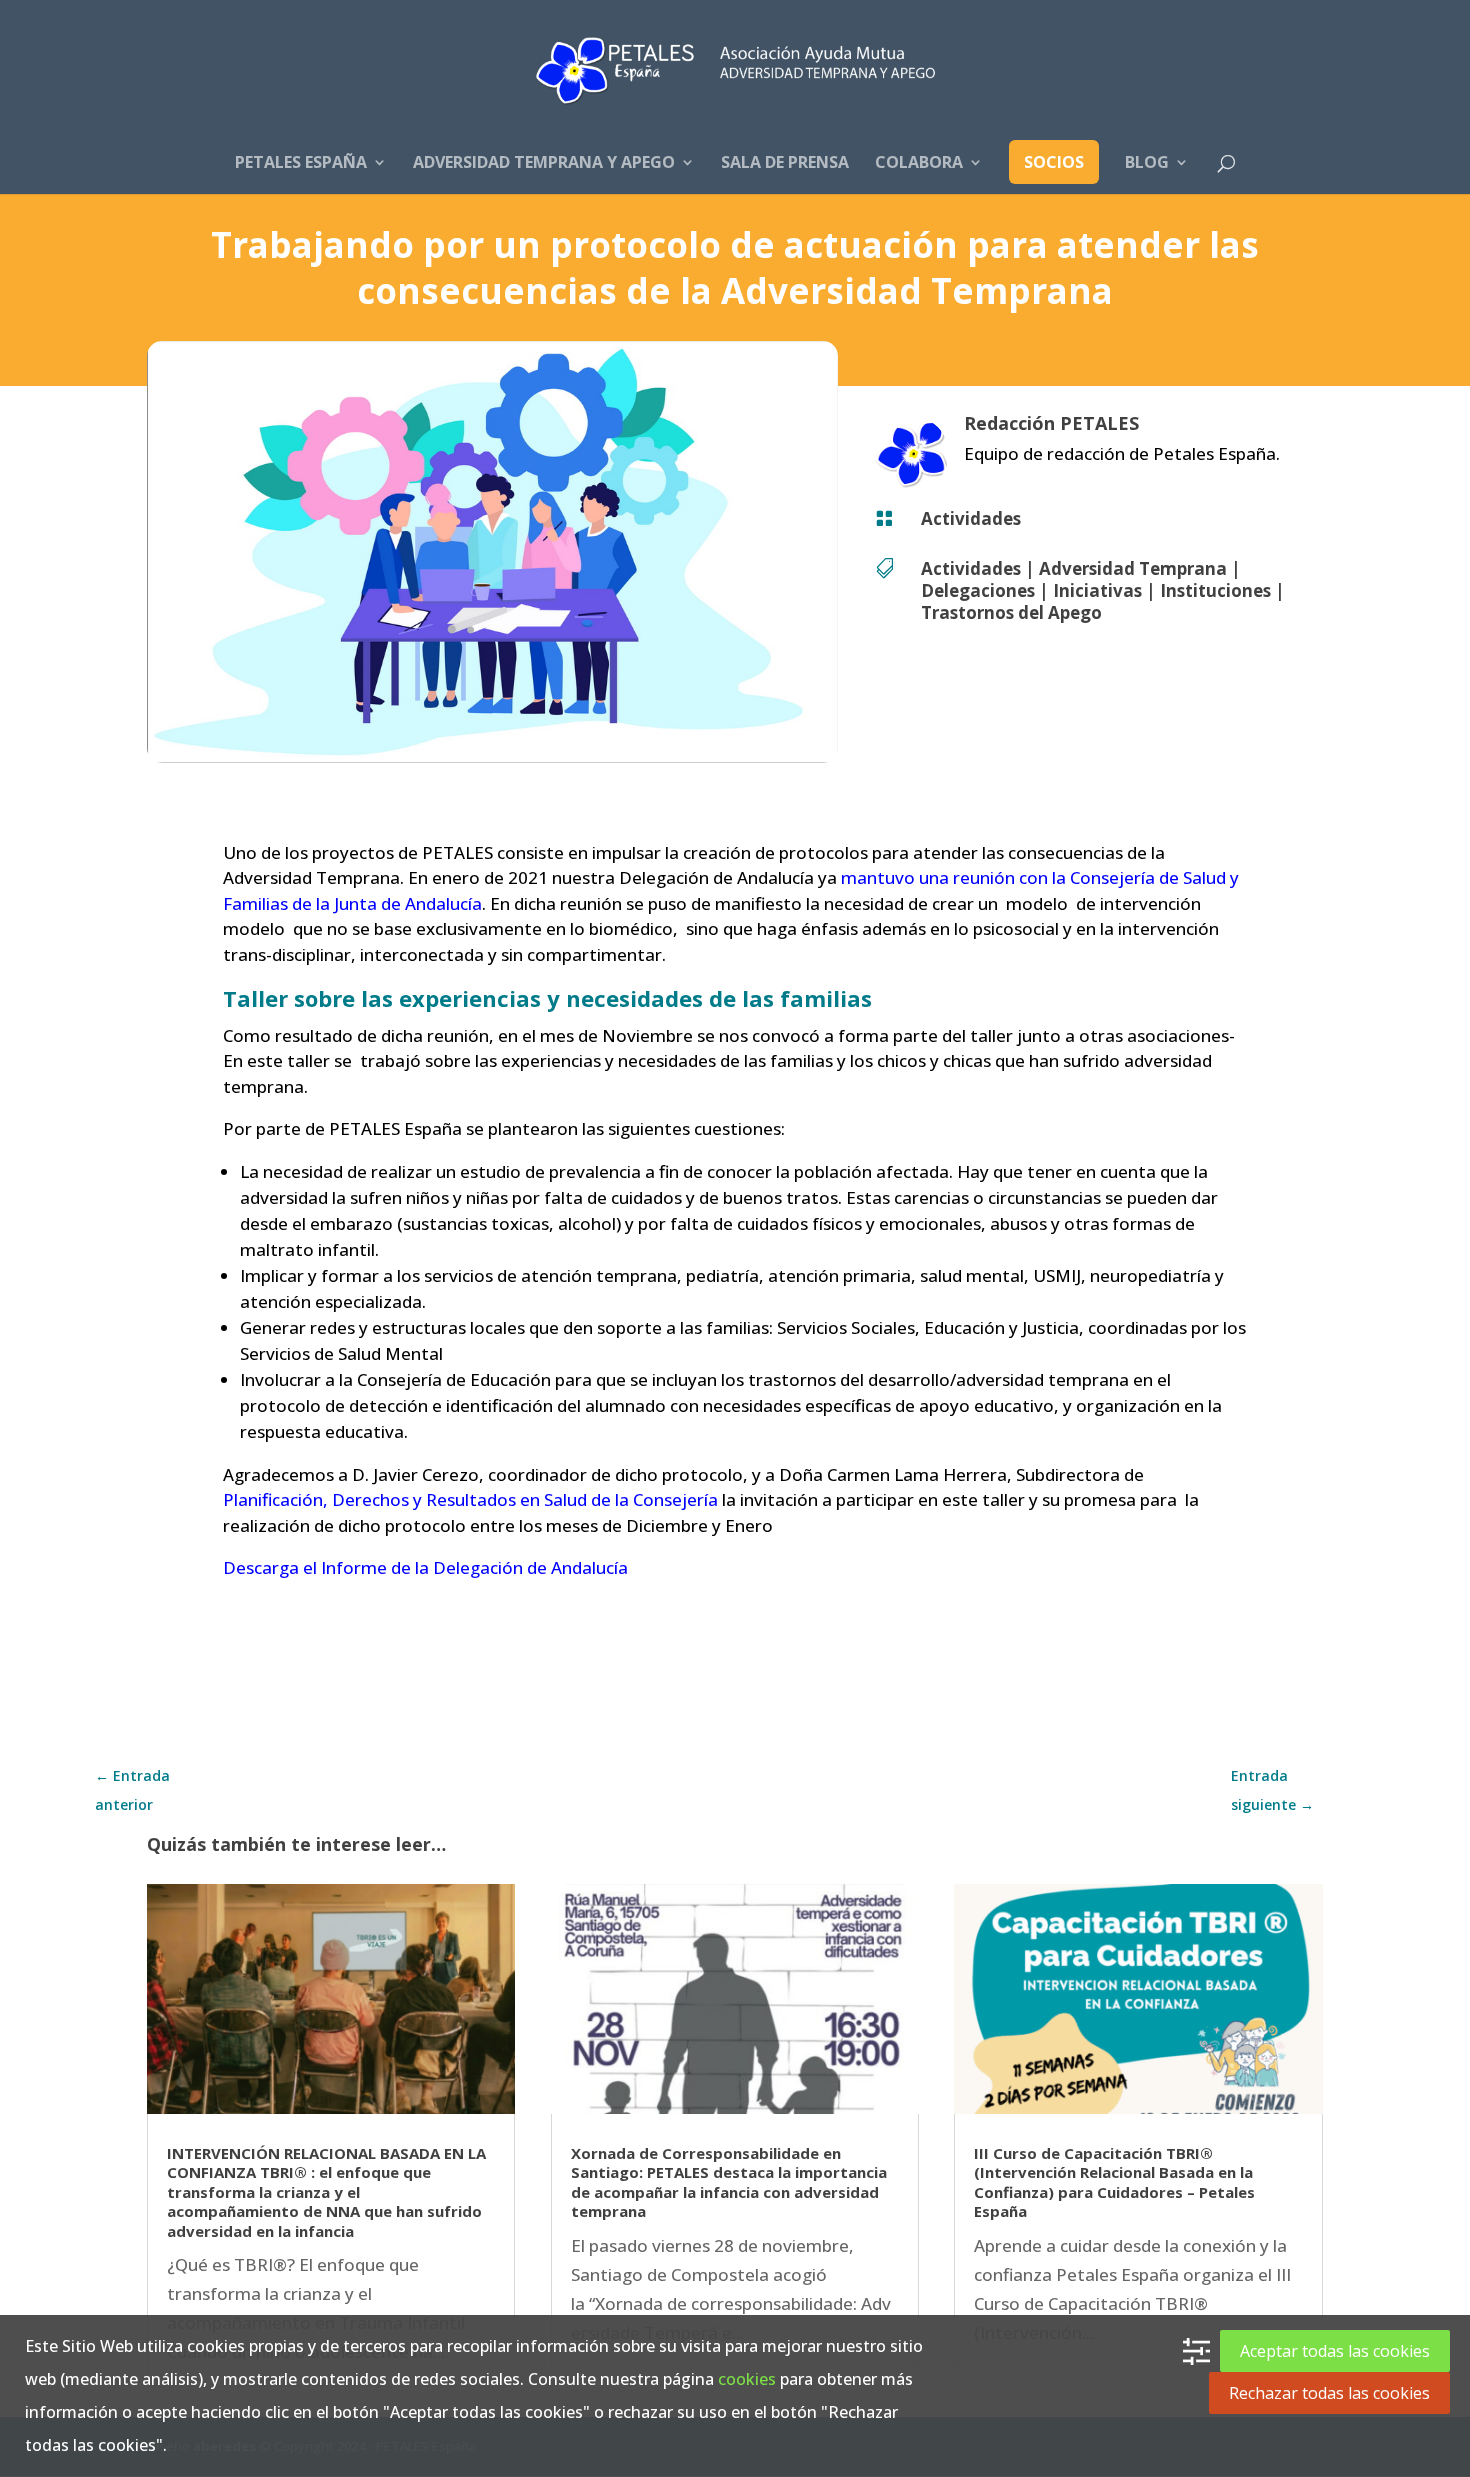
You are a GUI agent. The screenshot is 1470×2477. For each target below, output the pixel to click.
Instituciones (1215, 590)
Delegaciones (978, 590)
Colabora (919, 164)
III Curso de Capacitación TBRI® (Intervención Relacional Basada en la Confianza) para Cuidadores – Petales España (1114, 2182)
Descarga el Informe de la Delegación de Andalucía (425, 1567)
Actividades (971, 518)
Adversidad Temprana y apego (544, 164)
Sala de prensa (785, 164)
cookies (747, 2379)
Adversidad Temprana (1133, 568)
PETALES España (301, 164)
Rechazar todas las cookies (1329, 2393)
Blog (1147, 164)
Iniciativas (1097, 590)
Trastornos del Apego (1011, 612)
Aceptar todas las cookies (1335, 2351)
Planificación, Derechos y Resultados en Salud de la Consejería (470, 1499)
